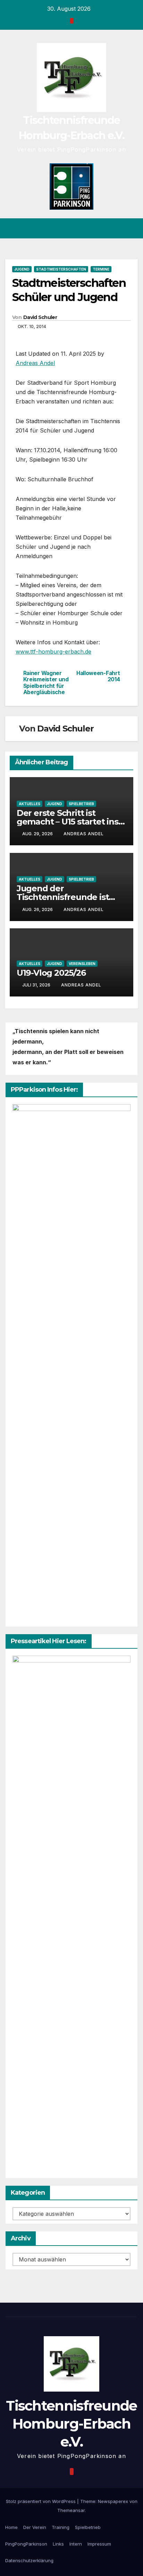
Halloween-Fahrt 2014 (98, 676)
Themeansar (71, 2510)
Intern (76, 2544)
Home (11, 2527)
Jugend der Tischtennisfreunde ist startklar (63, 897)
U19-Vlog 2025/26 (51, 973)
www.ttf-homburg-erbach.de (53, 652)
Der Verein (35, 2527)
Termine (101, 269)
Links (58, 2544)
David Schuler (40, 317)
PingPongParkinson (26, 2544)
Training (61, 2527)
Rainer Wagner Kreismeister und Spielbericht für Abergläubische (46, 683)
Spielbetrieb (81, 804)
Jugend (22, 269)
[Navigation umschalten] (132, 228)
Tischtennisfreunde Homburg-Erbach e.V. (71, 2424)
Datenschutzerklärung (29, 2560)
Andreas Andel (35, 363)
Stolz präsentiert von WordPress (41, 2501)
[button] (120, 228)
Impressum (99, 2544)
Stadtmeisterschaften (61, 269)
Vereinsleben (82, 964)
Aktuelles (30, 804)
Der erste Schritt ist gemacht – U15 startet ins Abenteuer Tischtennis (68, 822)
